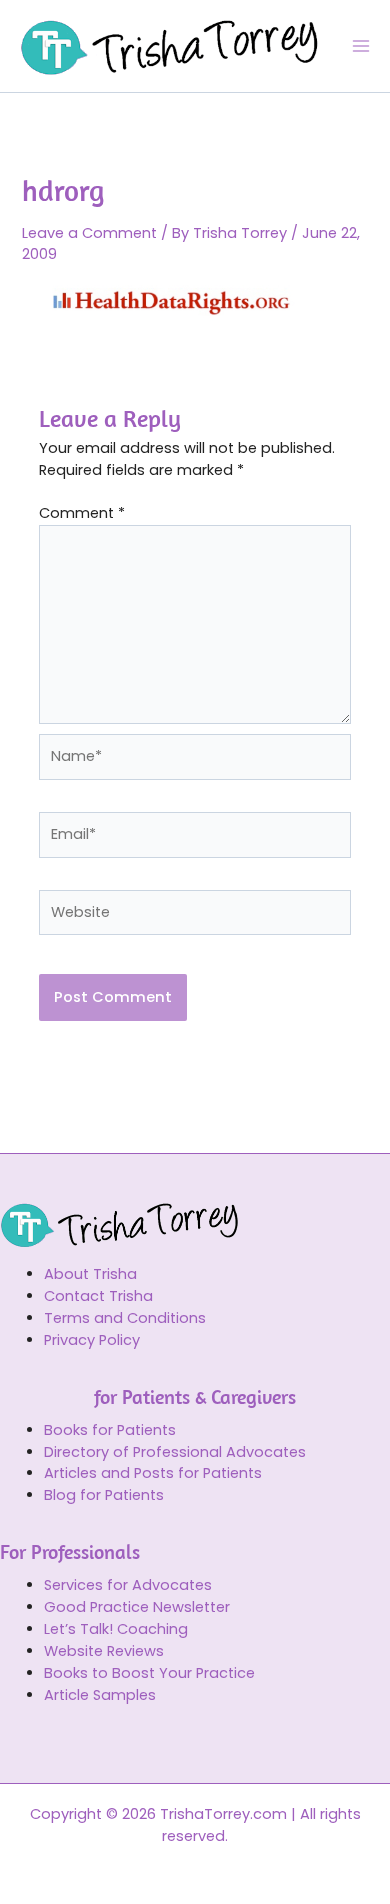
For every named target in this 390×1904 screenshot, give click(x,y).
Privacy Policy (92, 1340)
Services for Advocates (128, 1585)
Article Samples (100, 1695)
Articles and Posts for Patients (153, 1473)
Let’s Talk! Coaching (116, 1629)
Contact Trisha (98, 1296)
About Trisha (90, 1274)
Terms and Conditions (125, 1318)
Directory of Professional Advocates (175, 1452)
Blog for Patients (104, 1495)
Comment (82, 513)
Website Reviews (104, 1651)
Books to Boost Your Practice (149, 1673)
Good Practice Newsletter (137, 1607)
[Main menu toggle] (361, 46)
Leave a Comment (89, 233)
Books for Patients (110, 1430)
